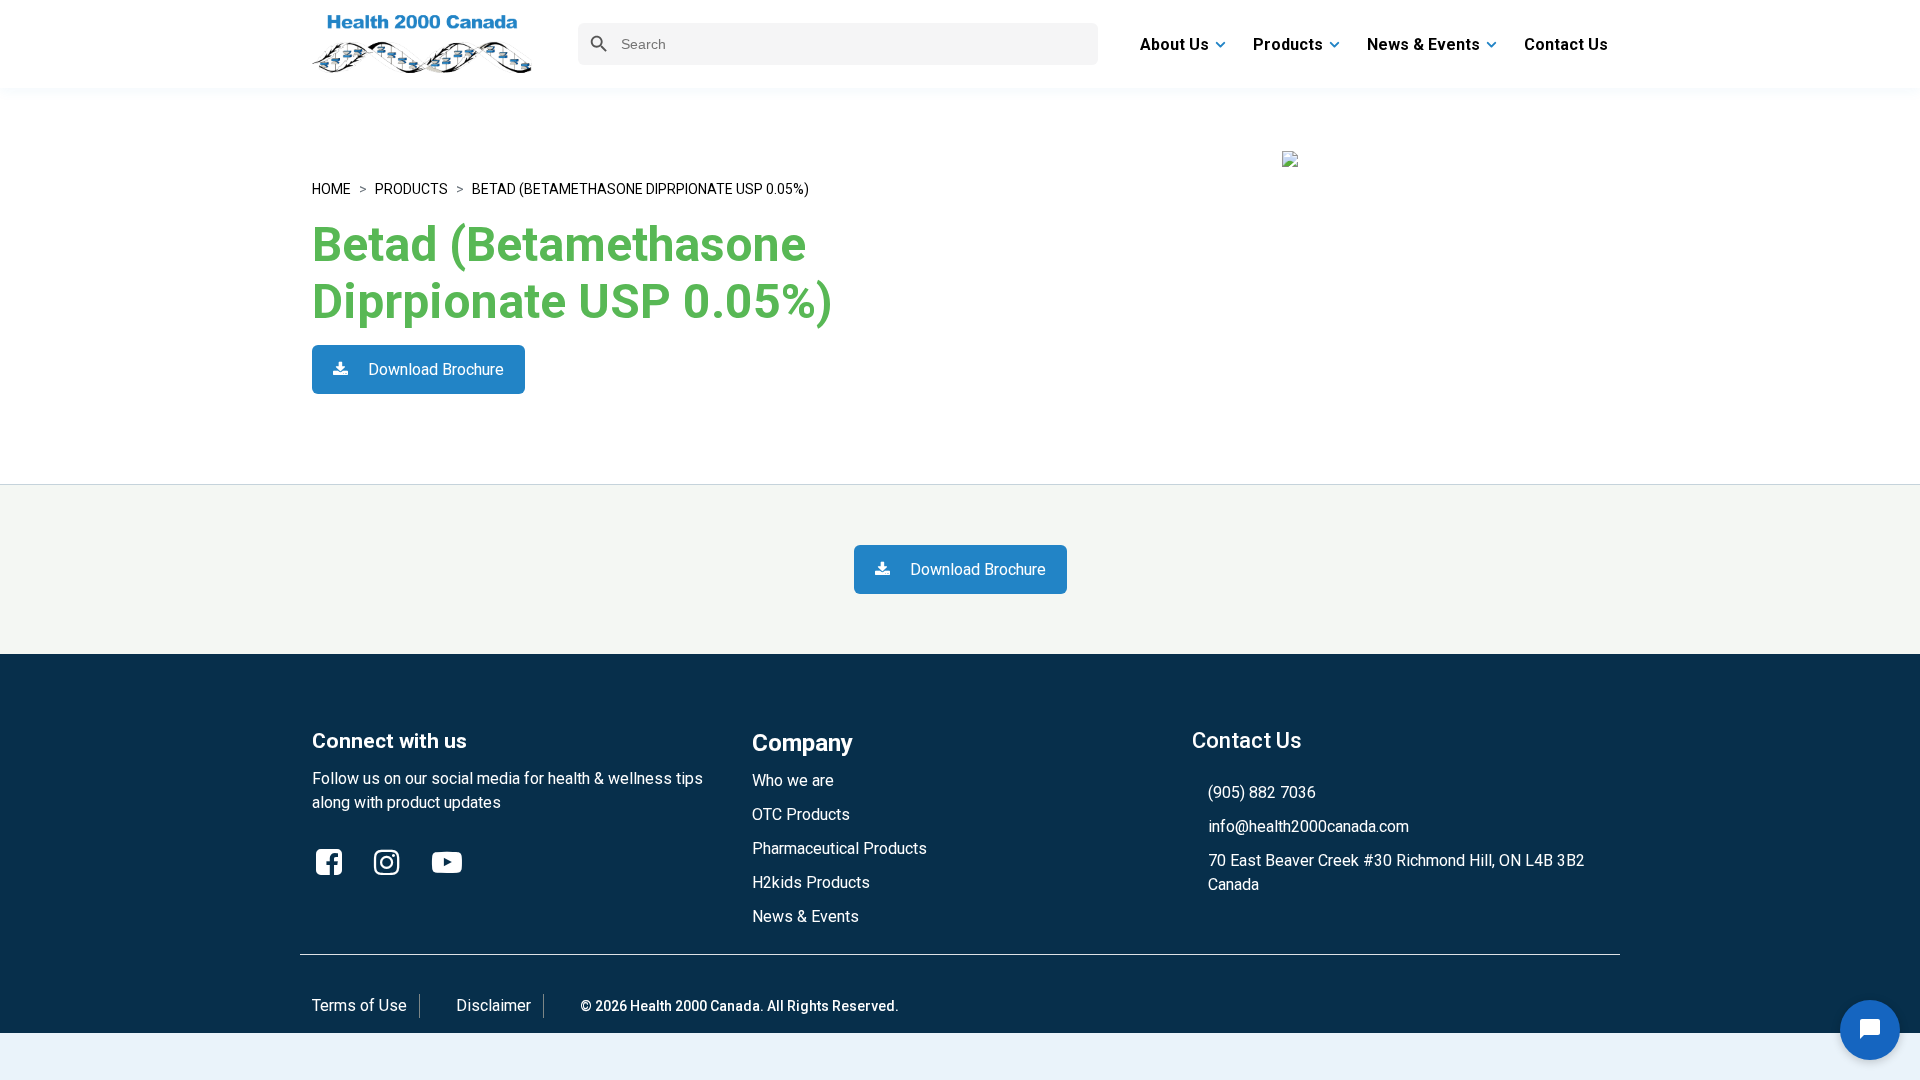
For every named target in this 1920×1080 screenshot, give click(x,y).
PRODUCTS (411, 189)
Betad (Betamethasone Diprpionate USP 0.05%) (640, 189)
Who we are (793, 780)
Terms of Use (359, 1005)
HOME (331, 189)
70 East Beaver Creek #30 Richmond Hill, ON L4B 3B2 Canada (1396, 872)
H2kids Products (811, 882)
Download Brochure (434, 369)
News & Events (805, 916)
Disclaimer (493, 1005)
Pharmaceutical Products (839, 848)
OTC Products (801, 814)
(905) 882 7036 (1262, 792)
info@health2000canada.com (1308, 826)
